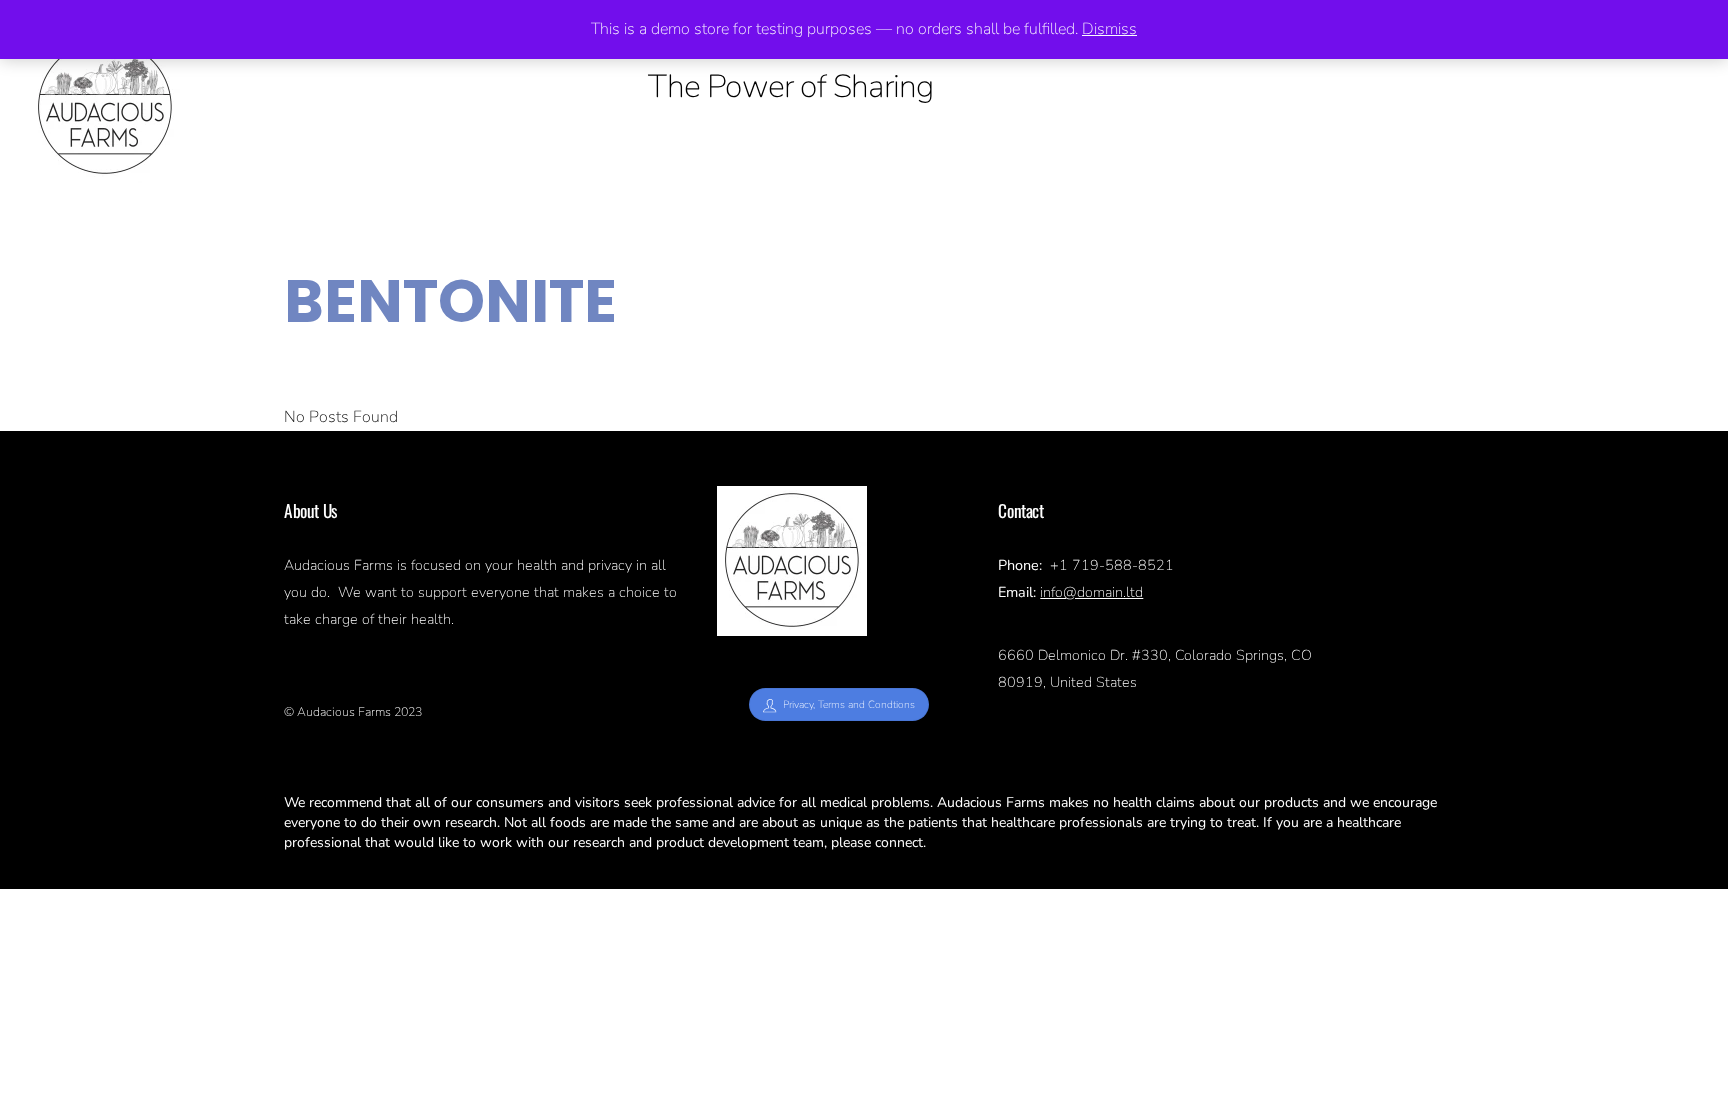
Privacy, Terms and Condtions (849, 704)
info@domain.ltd (1091, 592)
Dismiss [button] (1109, 29)
